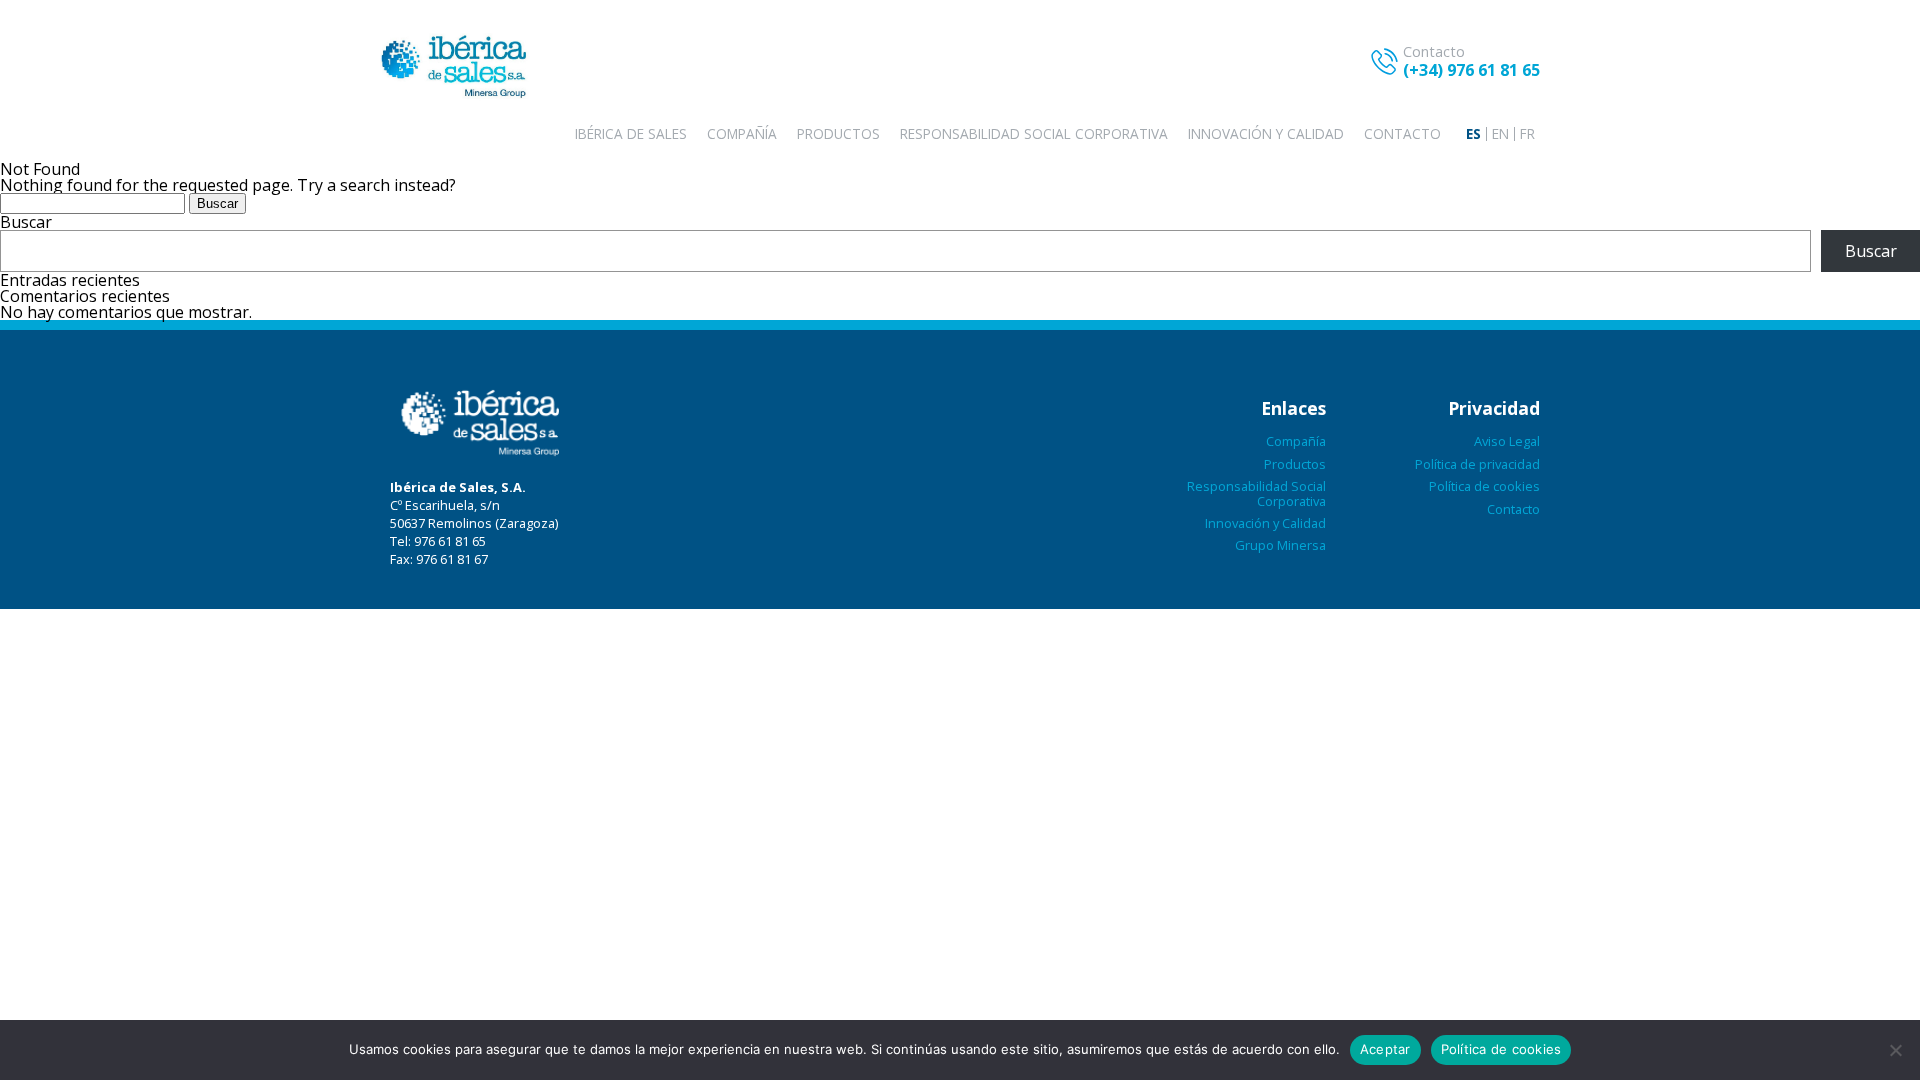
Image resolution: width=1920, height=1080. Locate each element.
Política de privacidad (1477, 464)
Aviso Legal (1507, 441)
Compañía (742, 133)
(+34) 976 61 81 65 (1471, 70)
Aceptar (1385, 1049)
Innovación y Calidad (1266, 133)
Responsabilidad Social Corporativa (1034, 133)
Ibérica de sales (631, 133)
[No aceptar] (1895, 1050)
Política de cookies (1484, 486)
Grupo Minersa (1280, 545)
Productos (838, 133)
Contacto (1402, 133)
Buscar (26, 222)
